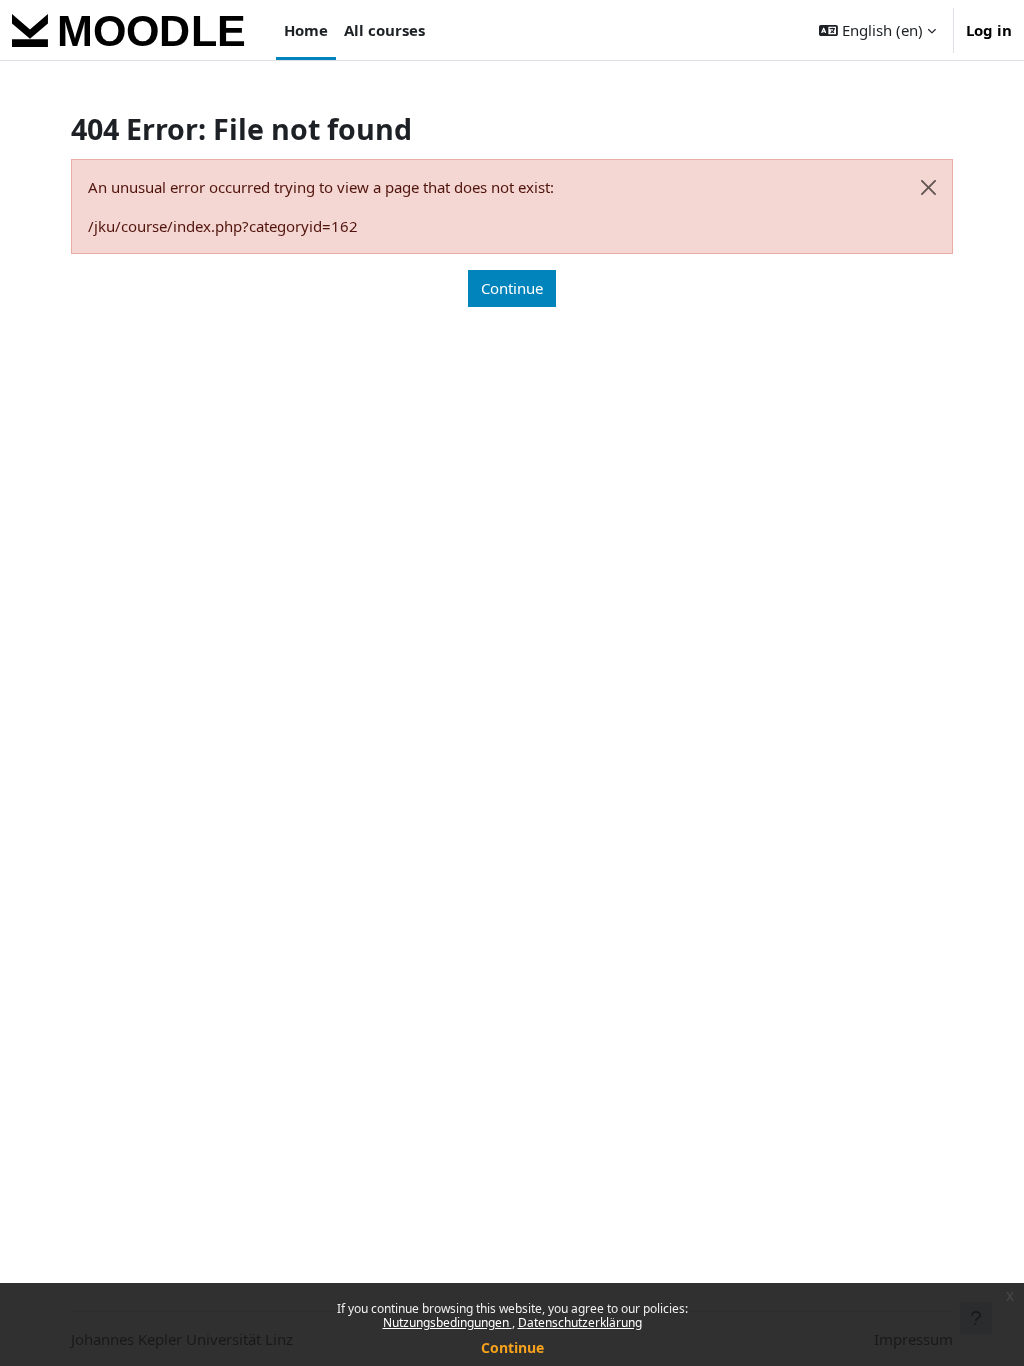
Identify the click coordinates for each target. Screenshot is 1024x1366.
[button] (877, 30)
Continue (512, 1347)
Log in (989, 30)
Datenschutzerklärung (580, 1322)
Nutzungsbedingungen (447, 1322)
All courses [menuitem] (384, 30)
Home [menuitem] (306, 30)
